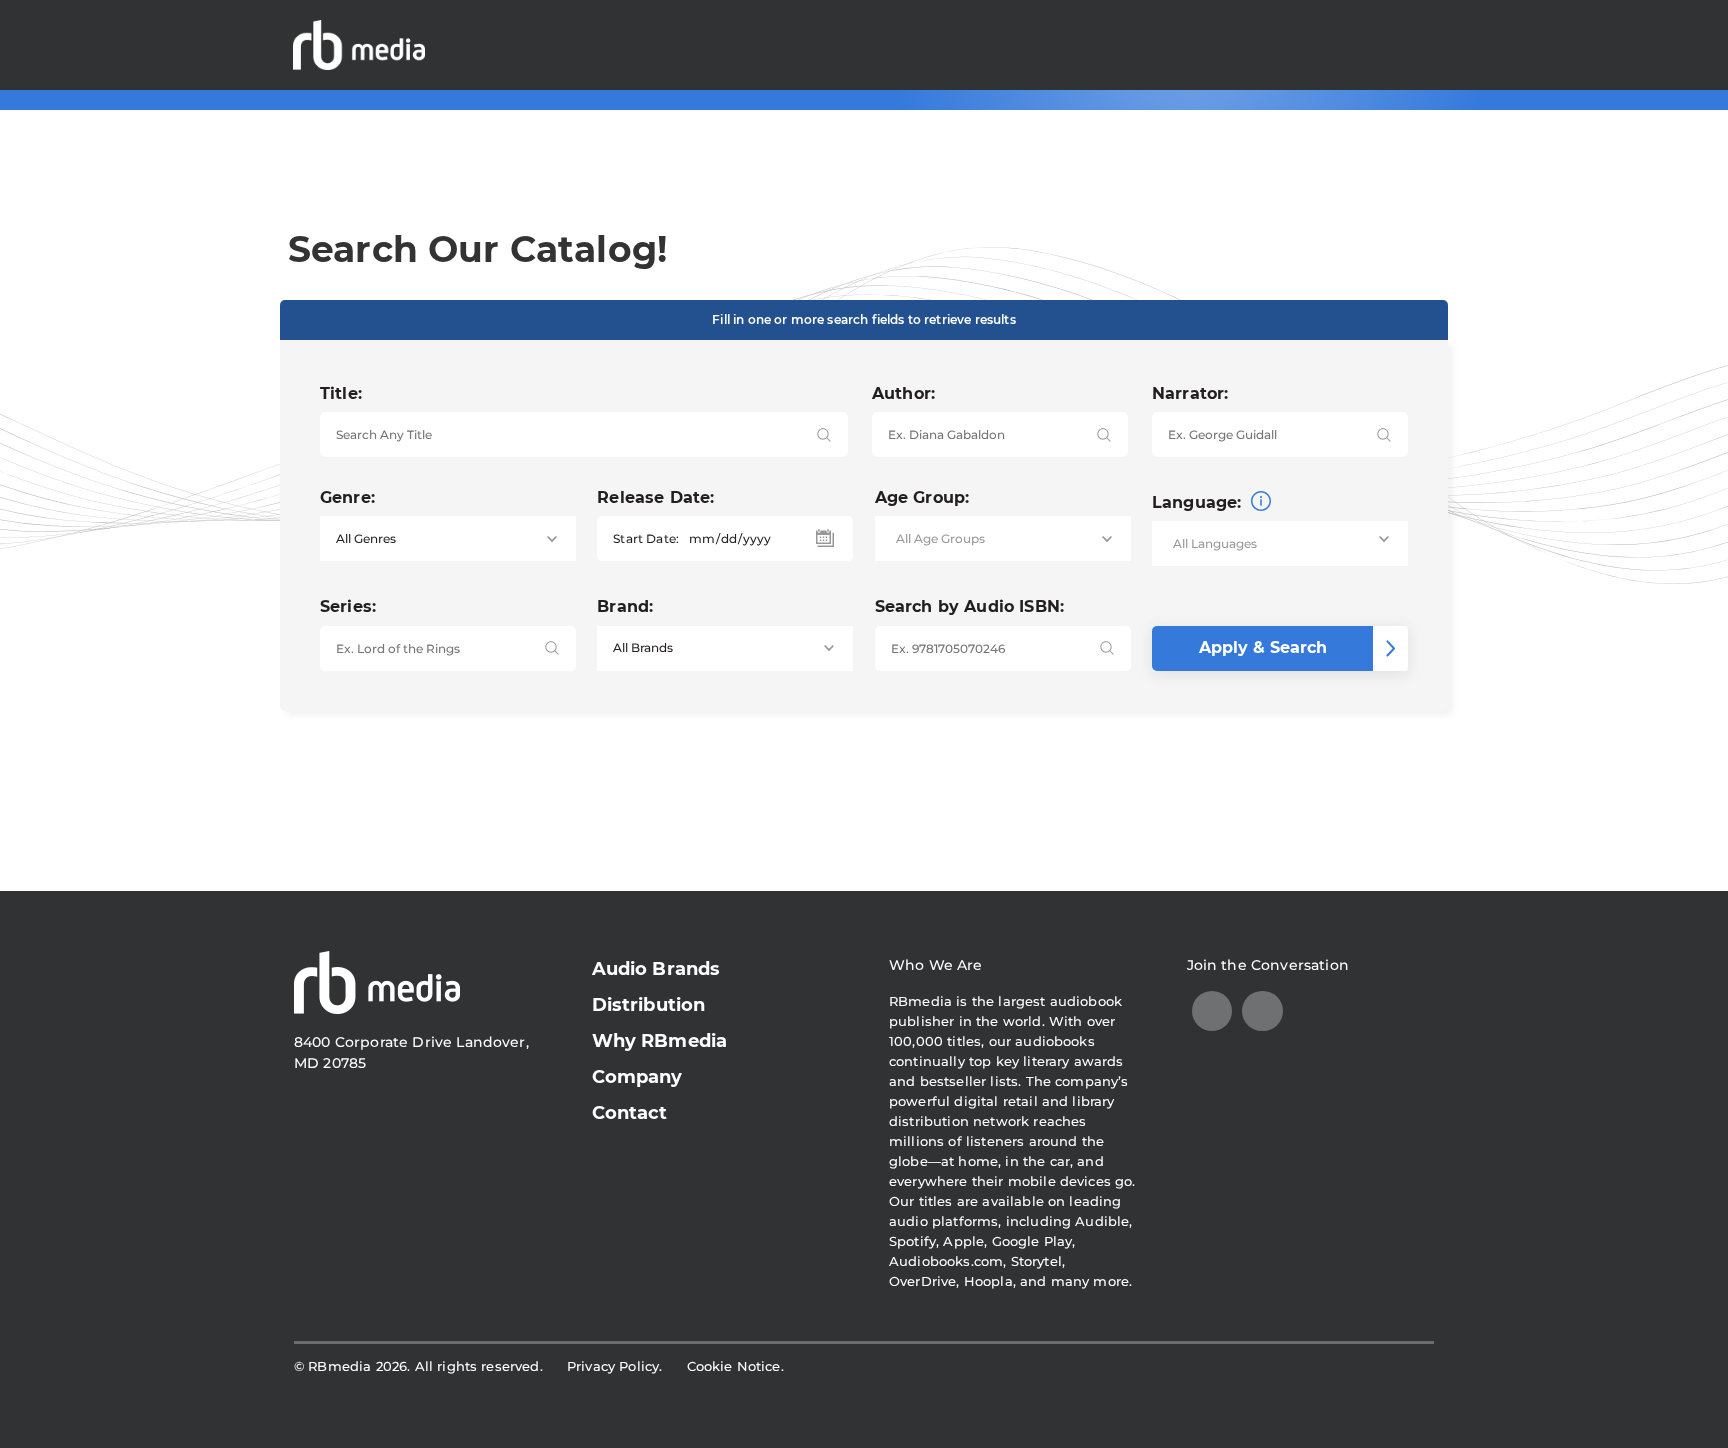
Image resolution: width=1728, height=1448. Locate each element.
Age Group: (922, 497)
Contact (630, 1113)
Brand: (625, 606)
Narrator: (1190, 393)
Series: (348, 606)
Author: (903, 393)
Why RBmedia (660, 1041)
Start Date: (646, 538)
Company (637, 1077)
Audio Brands (656, 969)
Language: (1199, 502)
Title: (341, 393)
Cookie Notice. (735, 1366)
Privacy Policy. (614, 1366)
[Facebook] (1262, 1011)
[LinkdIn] (1212, 1011)
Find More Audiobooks (1324, 44)
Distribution (649, 1005)
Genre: (347, 497)
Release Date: (655, 497)
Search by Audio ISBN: (969, 606)
